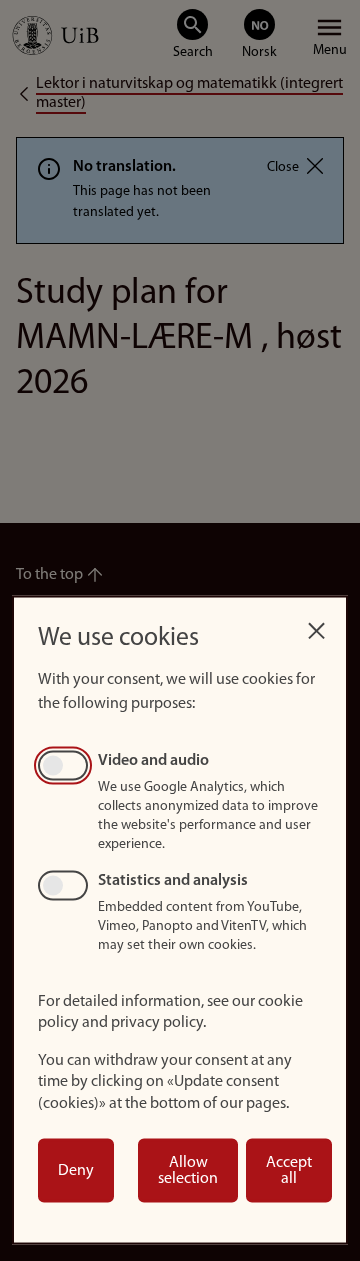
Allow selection (188, 1171)
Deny (76, 1171)
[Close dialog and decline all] (316, 625)
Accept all (289, 1171)
